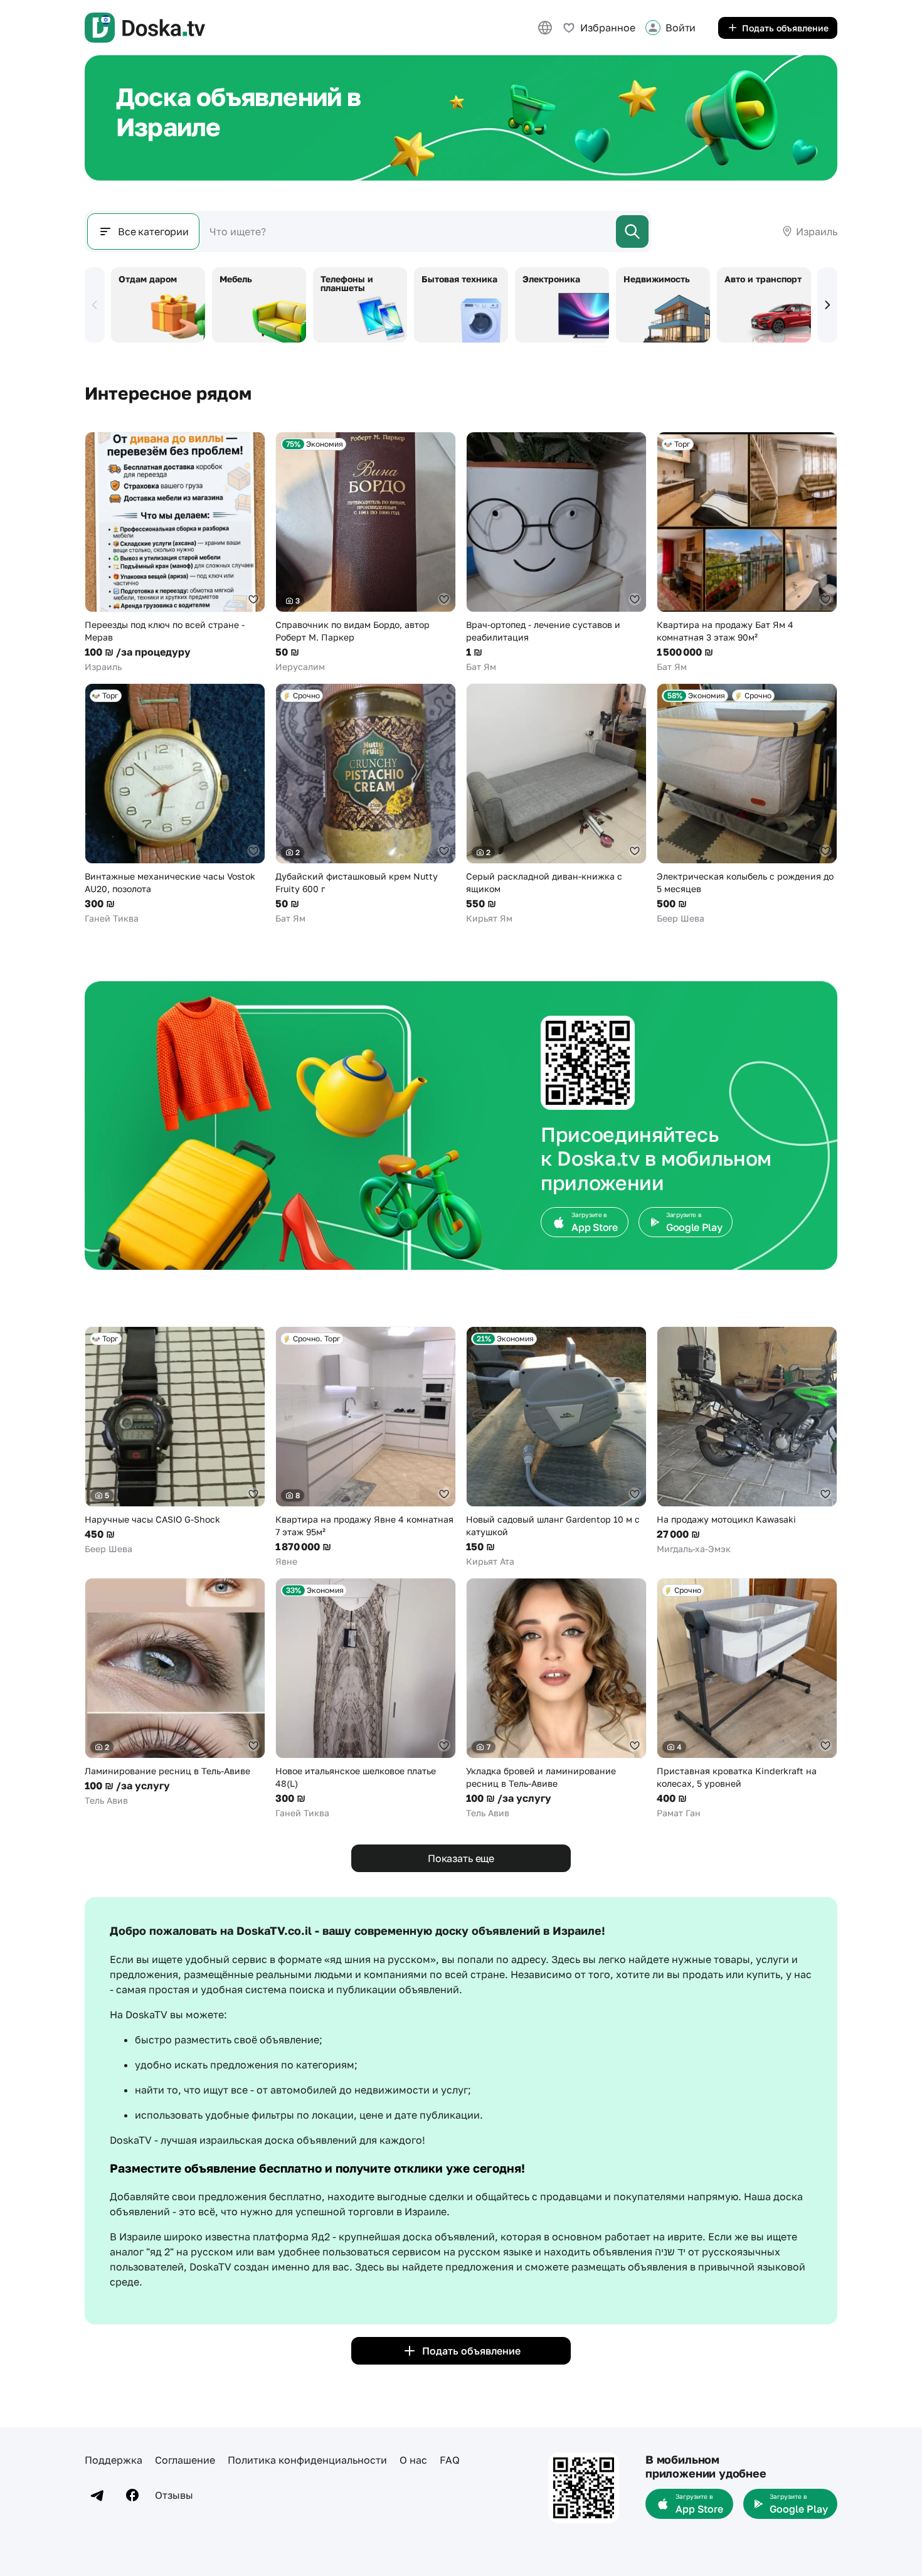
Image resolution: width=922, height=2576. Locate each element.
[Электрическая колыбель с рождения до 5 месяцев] (747, 804)
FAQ (450, 2460)
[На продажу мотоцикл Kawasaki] (747, 1441)
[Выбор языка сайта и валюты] (545, 28)
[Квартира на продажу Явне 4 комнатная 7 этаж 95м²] (366, 1447)
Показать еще (461, 1858)
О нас (413, 2460)
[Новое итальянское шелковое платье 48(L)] (366, 1699)
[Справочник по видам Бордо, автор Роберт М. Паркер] (366, 552)
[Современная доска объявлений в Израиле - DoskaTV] (145, 28)
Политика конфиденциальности (307, 2460)
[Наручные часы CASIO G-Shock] (175, 1441)
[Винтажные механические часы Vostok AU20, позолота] (175, 804)
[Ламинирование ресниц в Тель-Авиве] (175, 1692)
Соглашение (185, 2460)
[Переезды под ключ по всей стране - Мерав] (175, 552)
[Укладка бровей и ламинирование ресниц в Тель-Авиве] (556, 1699)
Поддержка (114, 2460)
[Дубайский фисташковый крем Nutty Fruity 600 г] (366, 804)
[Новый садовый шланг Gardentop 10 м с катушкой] (556, 1447)
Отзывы (174, 2495)
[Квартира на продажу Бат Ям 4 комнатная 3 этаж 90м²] (747, 552)
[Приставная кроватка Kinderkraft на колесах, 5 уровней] (747, 1699)
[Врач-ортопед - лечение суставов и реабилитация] (556, 552)
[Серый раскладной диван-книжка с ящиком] (556, 804)
